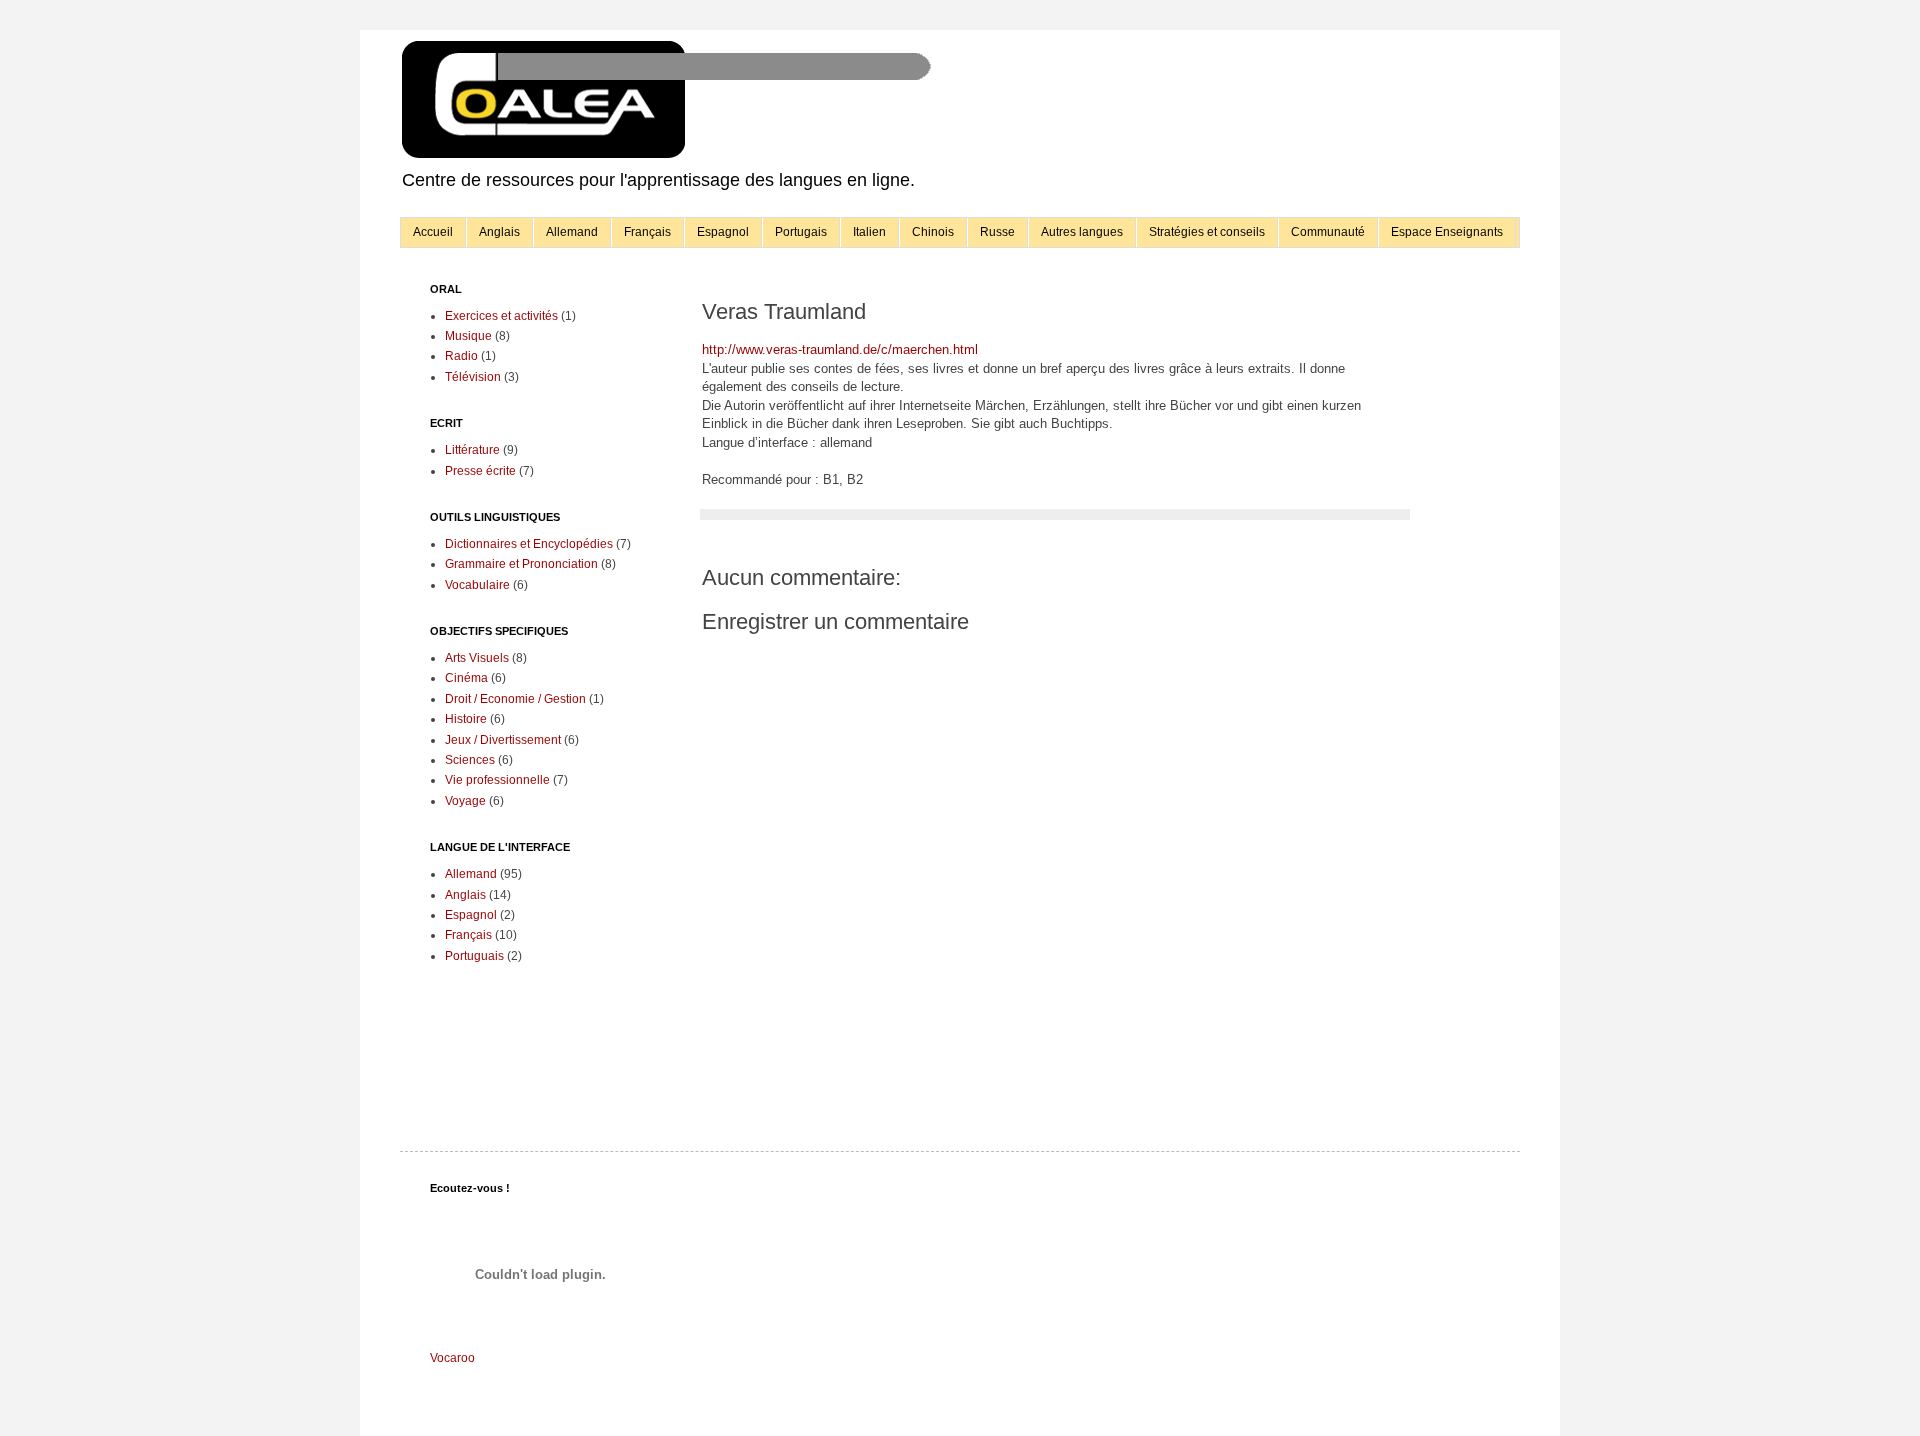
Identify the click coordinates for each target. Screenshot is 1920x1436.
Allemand (572, 232)
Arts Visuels (477, 658)
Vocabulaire (477, 585)
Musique (468, 336)
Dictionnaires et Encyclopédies (529, 544)
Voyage (465, 801)
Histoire (466, 719)
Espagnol (723, 232)
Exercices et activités (501, 316)
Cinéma (466, 678)
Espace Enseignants (1447, 232)
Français (647, 232)
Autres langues (1082, 232)
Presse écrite (480, 471)
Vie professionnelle (497, 780)
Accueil (433, 232)
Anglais (499, 232)
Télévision (473, 377)
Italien (869, 232)
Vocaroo (452, 1358)
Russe (997, 232)
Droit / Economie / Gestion (515, 699)
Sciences (470, 760)
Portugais (801, 232)
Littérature (472, 450)
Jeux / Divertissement (503, 740)
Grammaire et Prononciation (521, 564)
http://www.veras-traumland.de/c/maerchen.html (840, 349)
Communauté (1328, 232)
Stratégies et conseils (1207, 232)
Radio (461, 356)
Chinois (933, 232)
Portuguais (474, 956)
